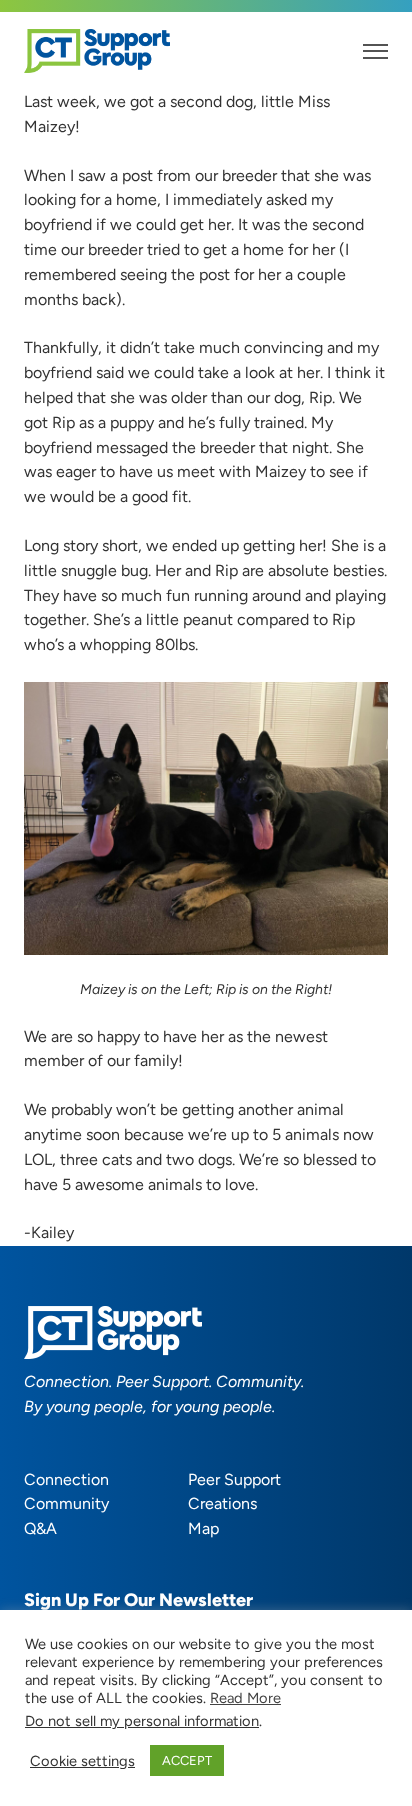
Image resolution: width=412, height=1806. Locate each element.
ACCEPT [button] (187, 1760)
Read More (245, 1698)
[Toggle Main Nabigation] (375, 51)
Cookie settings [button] (82, 1761)
